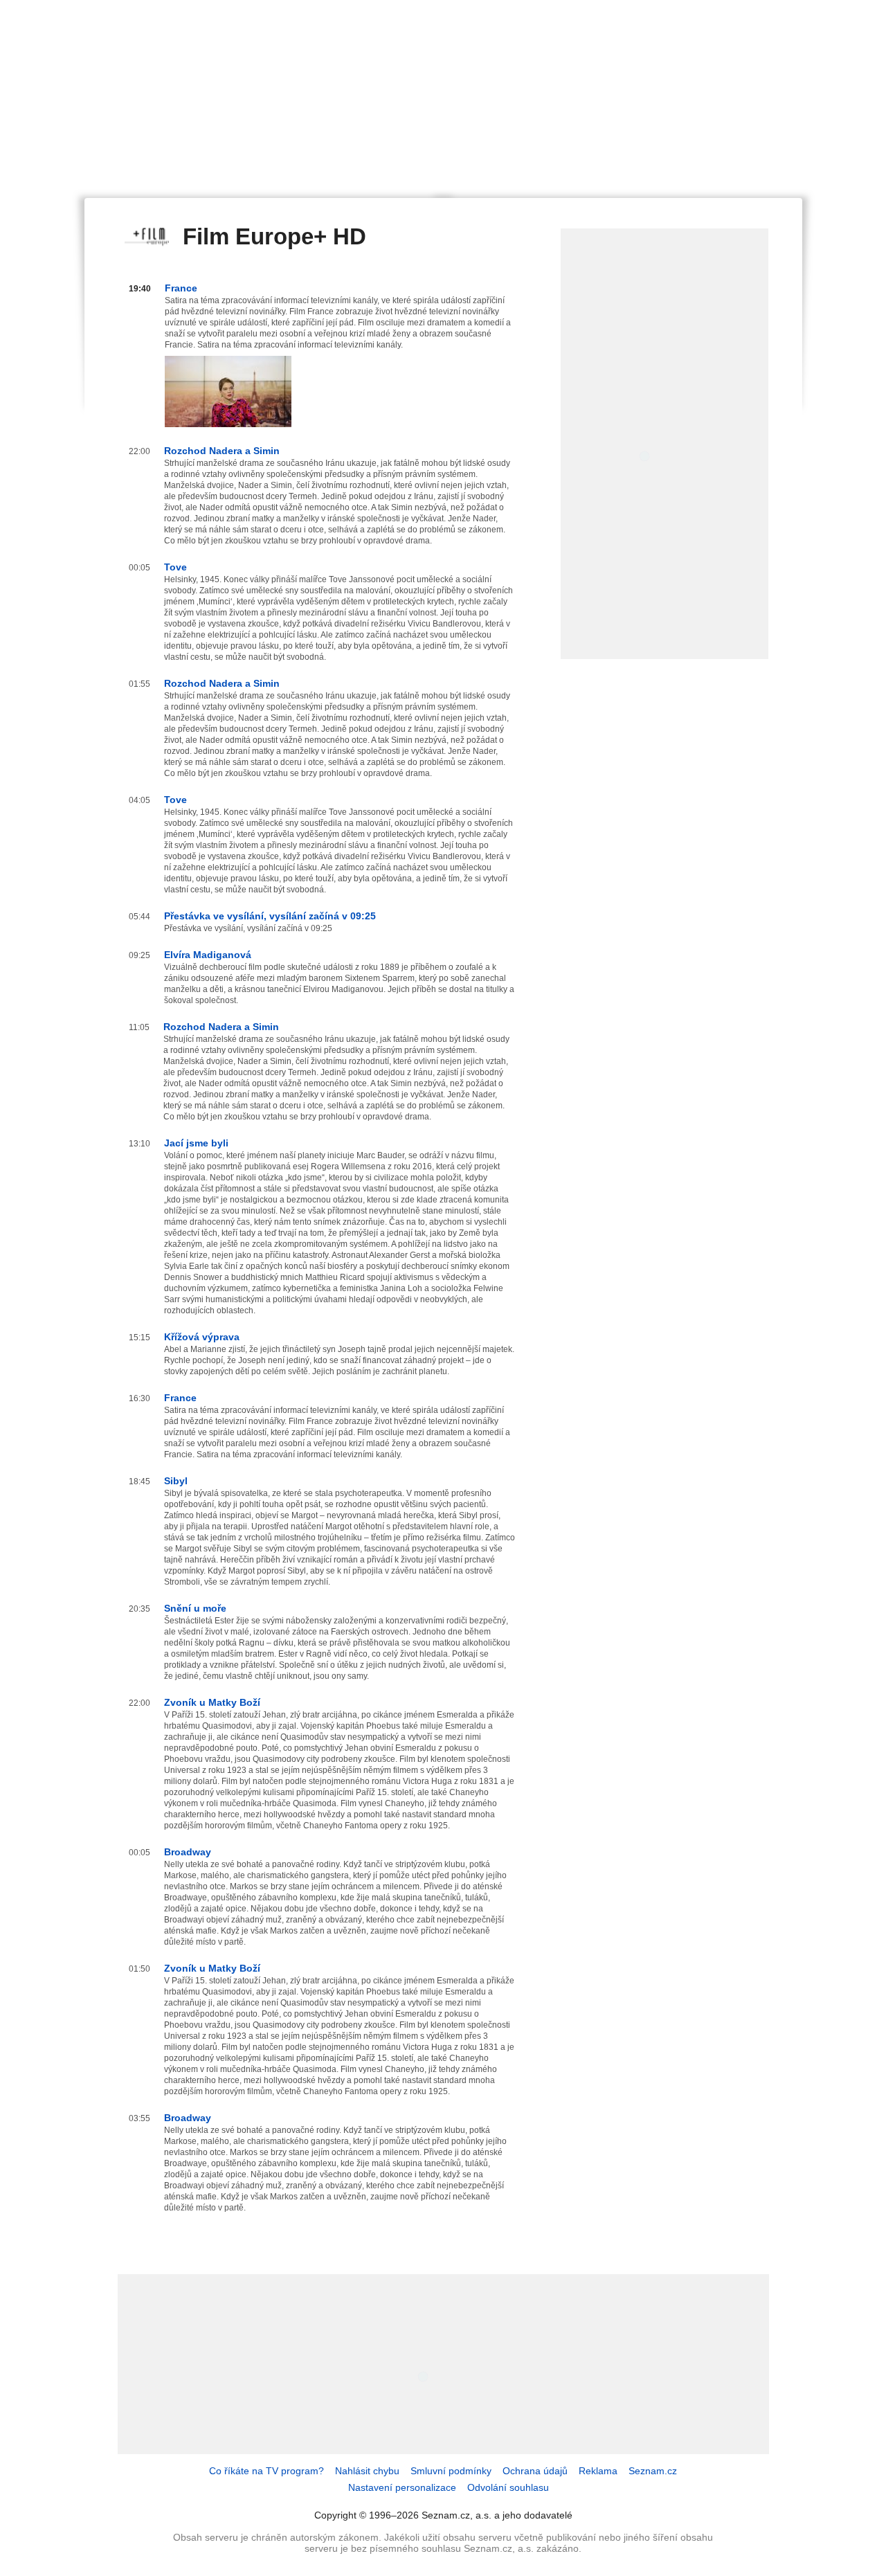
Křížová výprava (202, 1337)
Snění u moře (195, 1608)
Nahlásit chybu (367, 2471)
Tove (175, 567)
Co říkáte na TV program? (266, 2471)
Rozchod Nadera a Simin (222, 451)
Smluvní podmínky (451, 2471)
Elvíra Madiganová (208, 955)
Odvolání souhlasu (508, 2487)
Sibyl (176, 1481)
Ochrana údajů (535, 2471)
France (181, 288)
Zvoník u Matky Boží (212, 1702)
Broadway (188, 1852)
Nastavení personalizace (402, 2487)
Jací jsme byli (196, 1143)
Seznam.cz (653, 2471)
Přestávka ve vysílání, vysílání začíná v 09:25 (270, 916)
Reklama (598, 2471)
